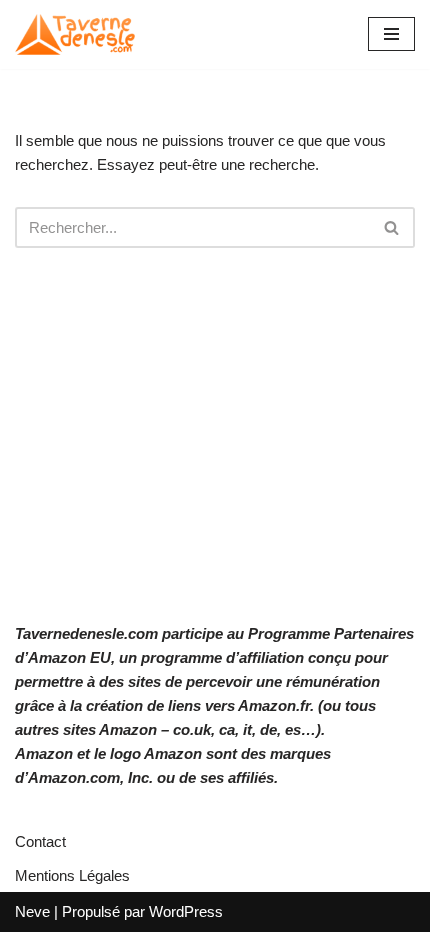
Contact (40, 841)
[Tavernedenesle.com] (75, 34)
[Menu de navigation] (391, 34)
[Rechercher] (392, 227)
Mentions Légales (72, 875)
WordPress (186, 911)
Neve (32, 911)
